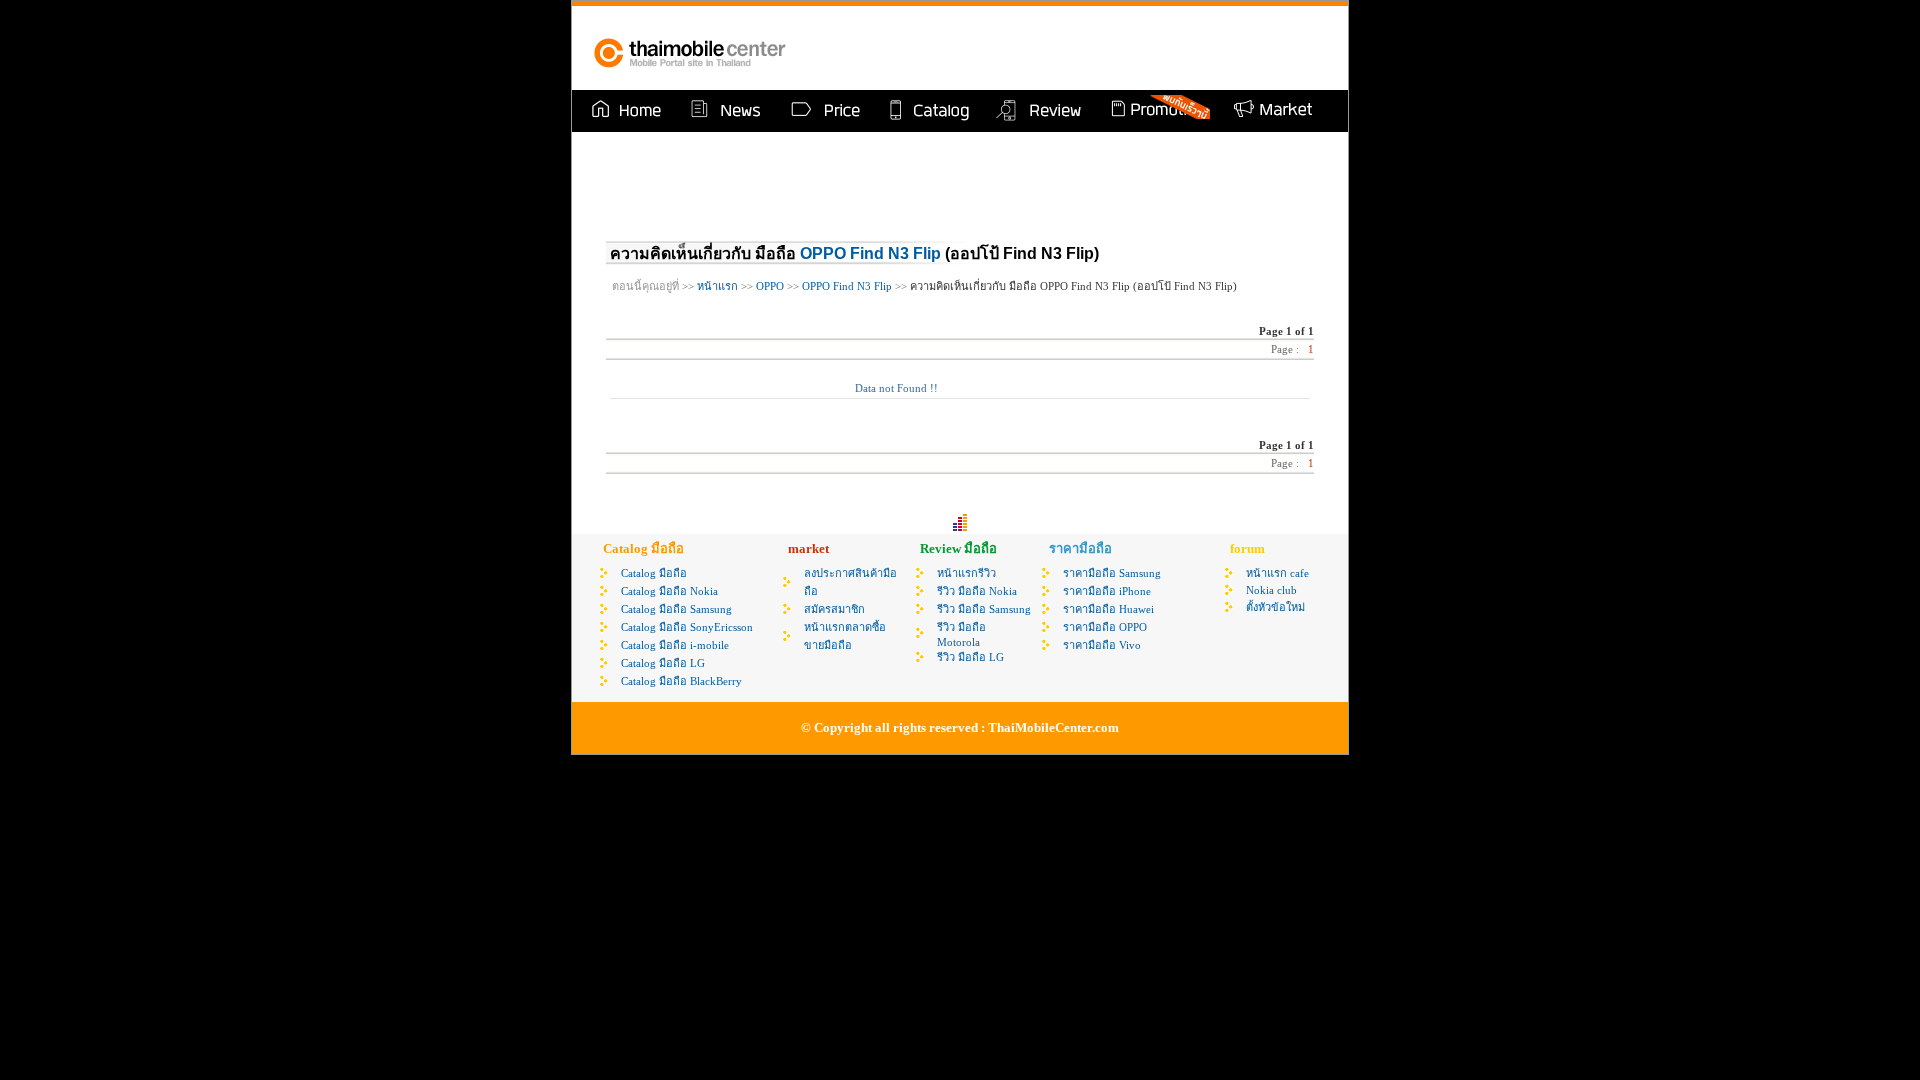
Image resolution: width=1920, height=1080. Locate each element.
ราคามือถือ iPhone (1107, 591)
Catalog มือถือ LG (663, 663)
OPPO (770, 286)
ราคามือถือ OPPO (1105, 627)
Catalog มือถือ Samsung (676, 609)
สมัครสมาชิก (834, 609)
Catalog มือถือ (654, 573)
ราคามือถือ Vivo (1102, 645)
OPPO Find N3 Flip (870, 253)
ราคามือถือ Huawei (1108, 609)
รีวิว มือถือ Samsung (984, 609)
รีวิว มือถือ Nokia (977, 591)
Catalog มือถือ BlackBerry (681, 681)
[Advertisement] (1094, 48)
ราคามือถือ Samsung (1112, 573)
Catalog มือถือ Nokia (669, 591)
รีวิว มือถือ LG (970, 657)
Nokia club (1271, 590)
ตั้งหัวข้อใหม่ (1275, 607)
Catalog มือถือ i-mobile (675, 645)
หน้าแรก (716, 286)
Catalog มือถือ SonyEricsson (687, 627)
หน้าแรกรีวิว (966, 573)
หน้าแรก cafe (1277, 573)
